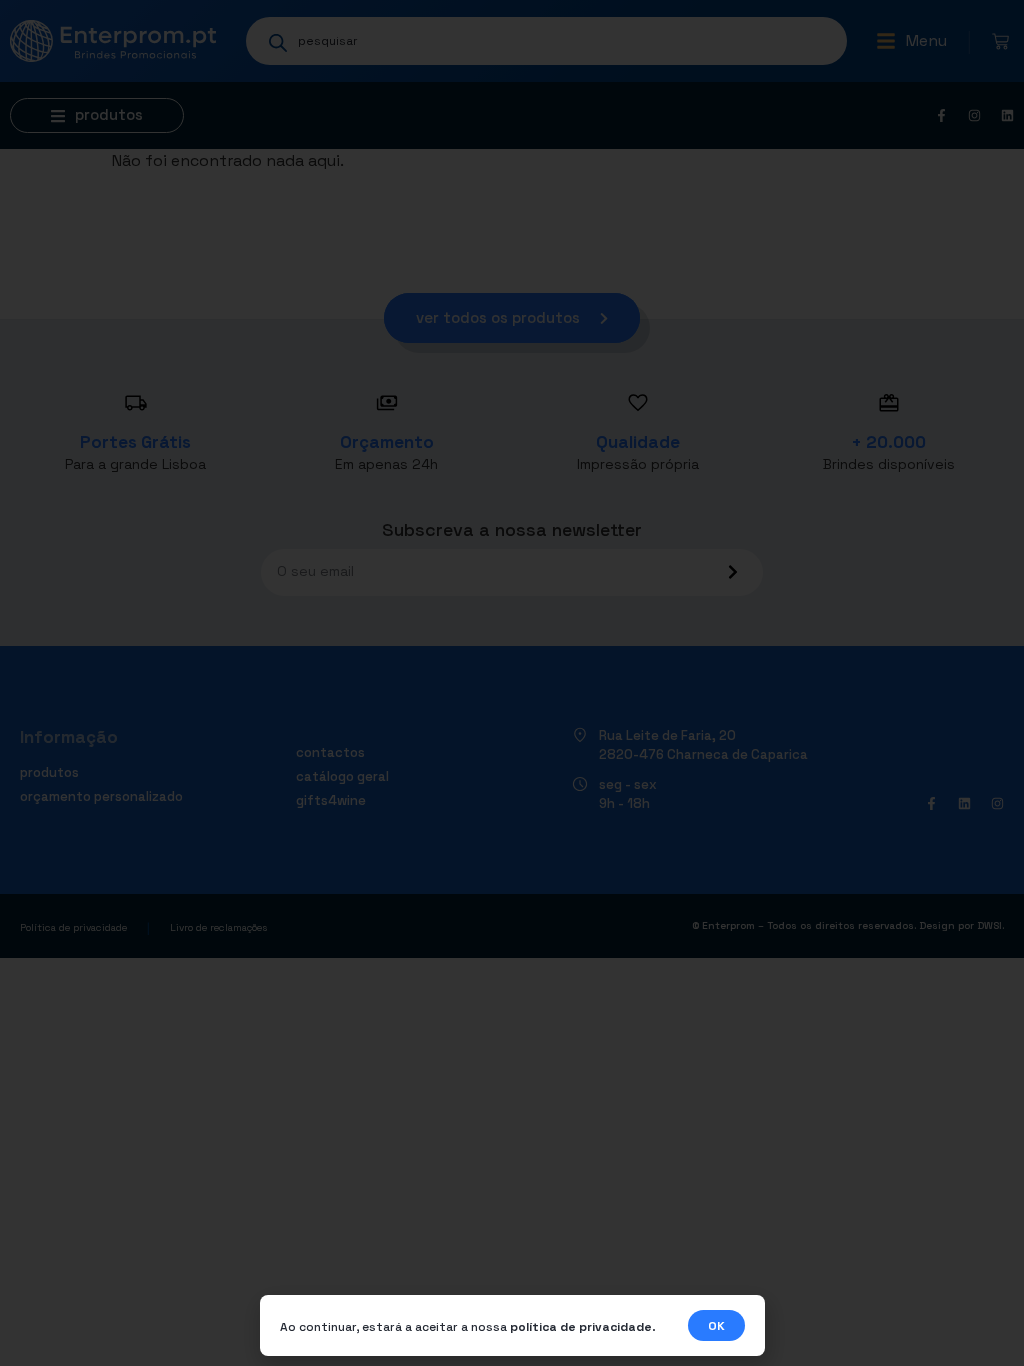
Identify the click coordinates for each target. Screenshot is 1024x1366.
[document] (512, 683)
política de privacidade (581, 1327)
